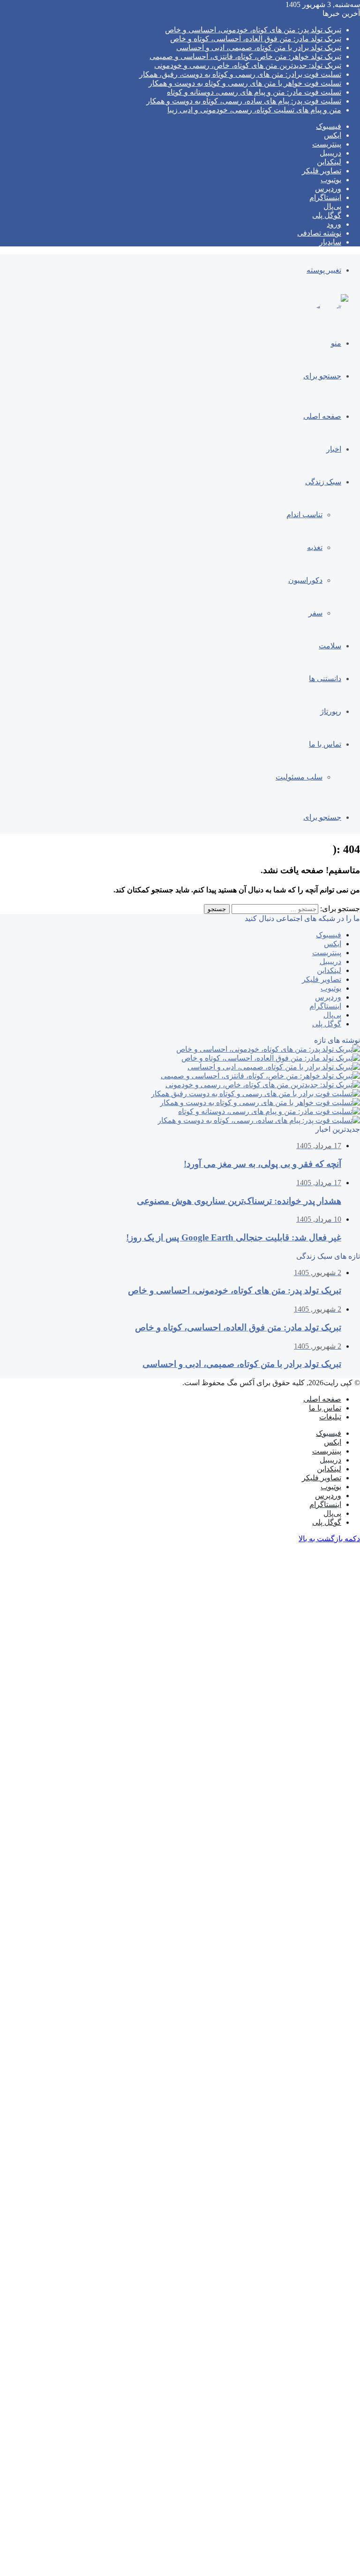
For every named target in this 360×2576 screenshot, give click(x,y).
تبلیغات (330, 1417)
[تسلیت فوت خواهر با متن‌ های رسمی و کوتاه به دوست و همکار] (260, 1102)
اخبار (334, 449)
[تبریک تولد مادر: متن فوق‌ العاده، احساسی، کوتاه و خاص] (271, 1058)
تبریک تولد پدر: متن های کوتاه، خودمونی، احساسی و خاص (253, 30)
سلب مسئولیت (299, 777)
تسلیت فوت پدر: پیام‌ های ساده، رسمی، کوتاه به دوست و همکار (244, 101)
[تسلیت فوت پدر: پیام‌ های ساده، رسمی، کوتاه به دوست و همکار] (259, 1120)
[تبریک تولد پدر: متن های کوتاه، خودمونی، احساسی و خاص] (268, 1049)
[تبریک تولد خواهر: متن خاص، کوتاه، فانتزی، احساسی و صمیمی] (260, 1076)
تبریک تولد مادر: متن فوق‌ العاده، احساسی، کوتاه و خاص (256, 39)
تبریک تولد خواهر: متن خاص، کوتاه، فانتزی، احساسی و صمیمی (245, 56)
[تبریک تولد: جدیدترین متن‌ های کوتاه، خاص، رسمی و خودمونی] (263, 1085)
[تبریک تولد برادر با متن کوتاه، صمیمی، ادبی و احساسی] (274, 1067)
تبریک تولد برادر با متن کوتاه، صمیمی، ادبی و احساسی (259, 48)
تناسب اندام (304, 515)
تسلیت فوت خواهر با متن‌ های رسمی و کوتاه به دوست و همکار (245, 83)
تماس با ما (325, 744)
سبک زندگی (323, 482)
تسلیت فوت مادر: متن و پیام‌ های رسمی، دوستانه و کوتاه (254, 92)
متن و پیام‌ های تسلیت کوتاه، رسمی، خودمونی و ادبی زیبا (254, 110)
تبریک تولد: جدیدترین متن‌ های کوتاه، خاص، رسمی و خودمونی (248, 65)
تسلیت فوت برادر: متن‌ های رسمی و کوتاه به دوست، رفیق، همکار (240, 74)
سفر (315, 613)
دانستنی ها (325, 679)
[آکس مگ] (331, 310)
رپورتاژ (331, 711)
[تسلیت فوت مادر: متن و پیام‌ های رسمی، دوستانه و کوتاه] (269, 1111)
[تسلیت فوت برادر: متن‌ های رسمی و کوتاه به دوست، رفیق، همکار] (255, 1094)
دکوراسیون (305, 580)
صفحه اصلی (322, 416)
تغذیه (315, 547)
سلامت (330, 646)
